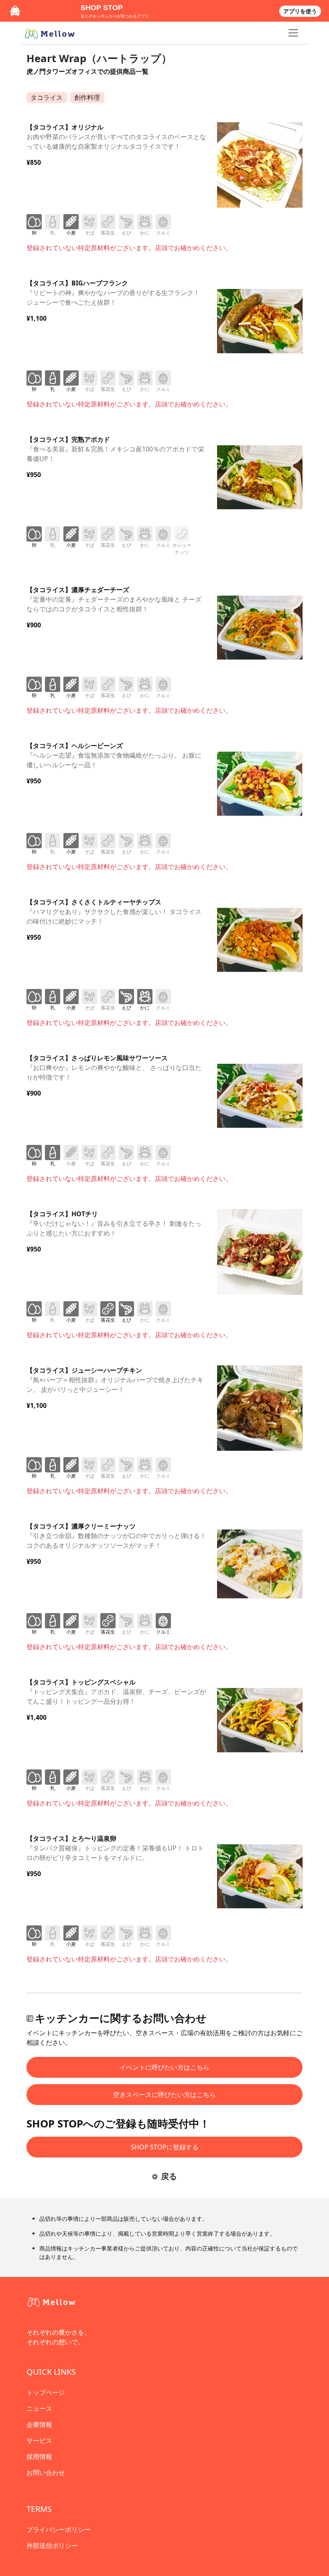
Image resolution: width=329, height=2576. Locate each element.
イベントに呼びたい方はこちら (164, 2067)
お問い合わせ (46, 2473)
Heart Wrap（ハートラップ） (99, 58)
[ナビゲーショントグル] (293, 33)
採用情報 (39, 2457)
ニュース (39, 2408)
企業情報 (39, 2424)
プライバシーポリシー (59, 2529)
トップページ (46, 2392)
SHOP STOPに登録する (165, 2147)
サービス (39, 2441)
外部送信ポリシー (52, 2546)
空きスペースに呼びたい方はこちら (164, 2095)
